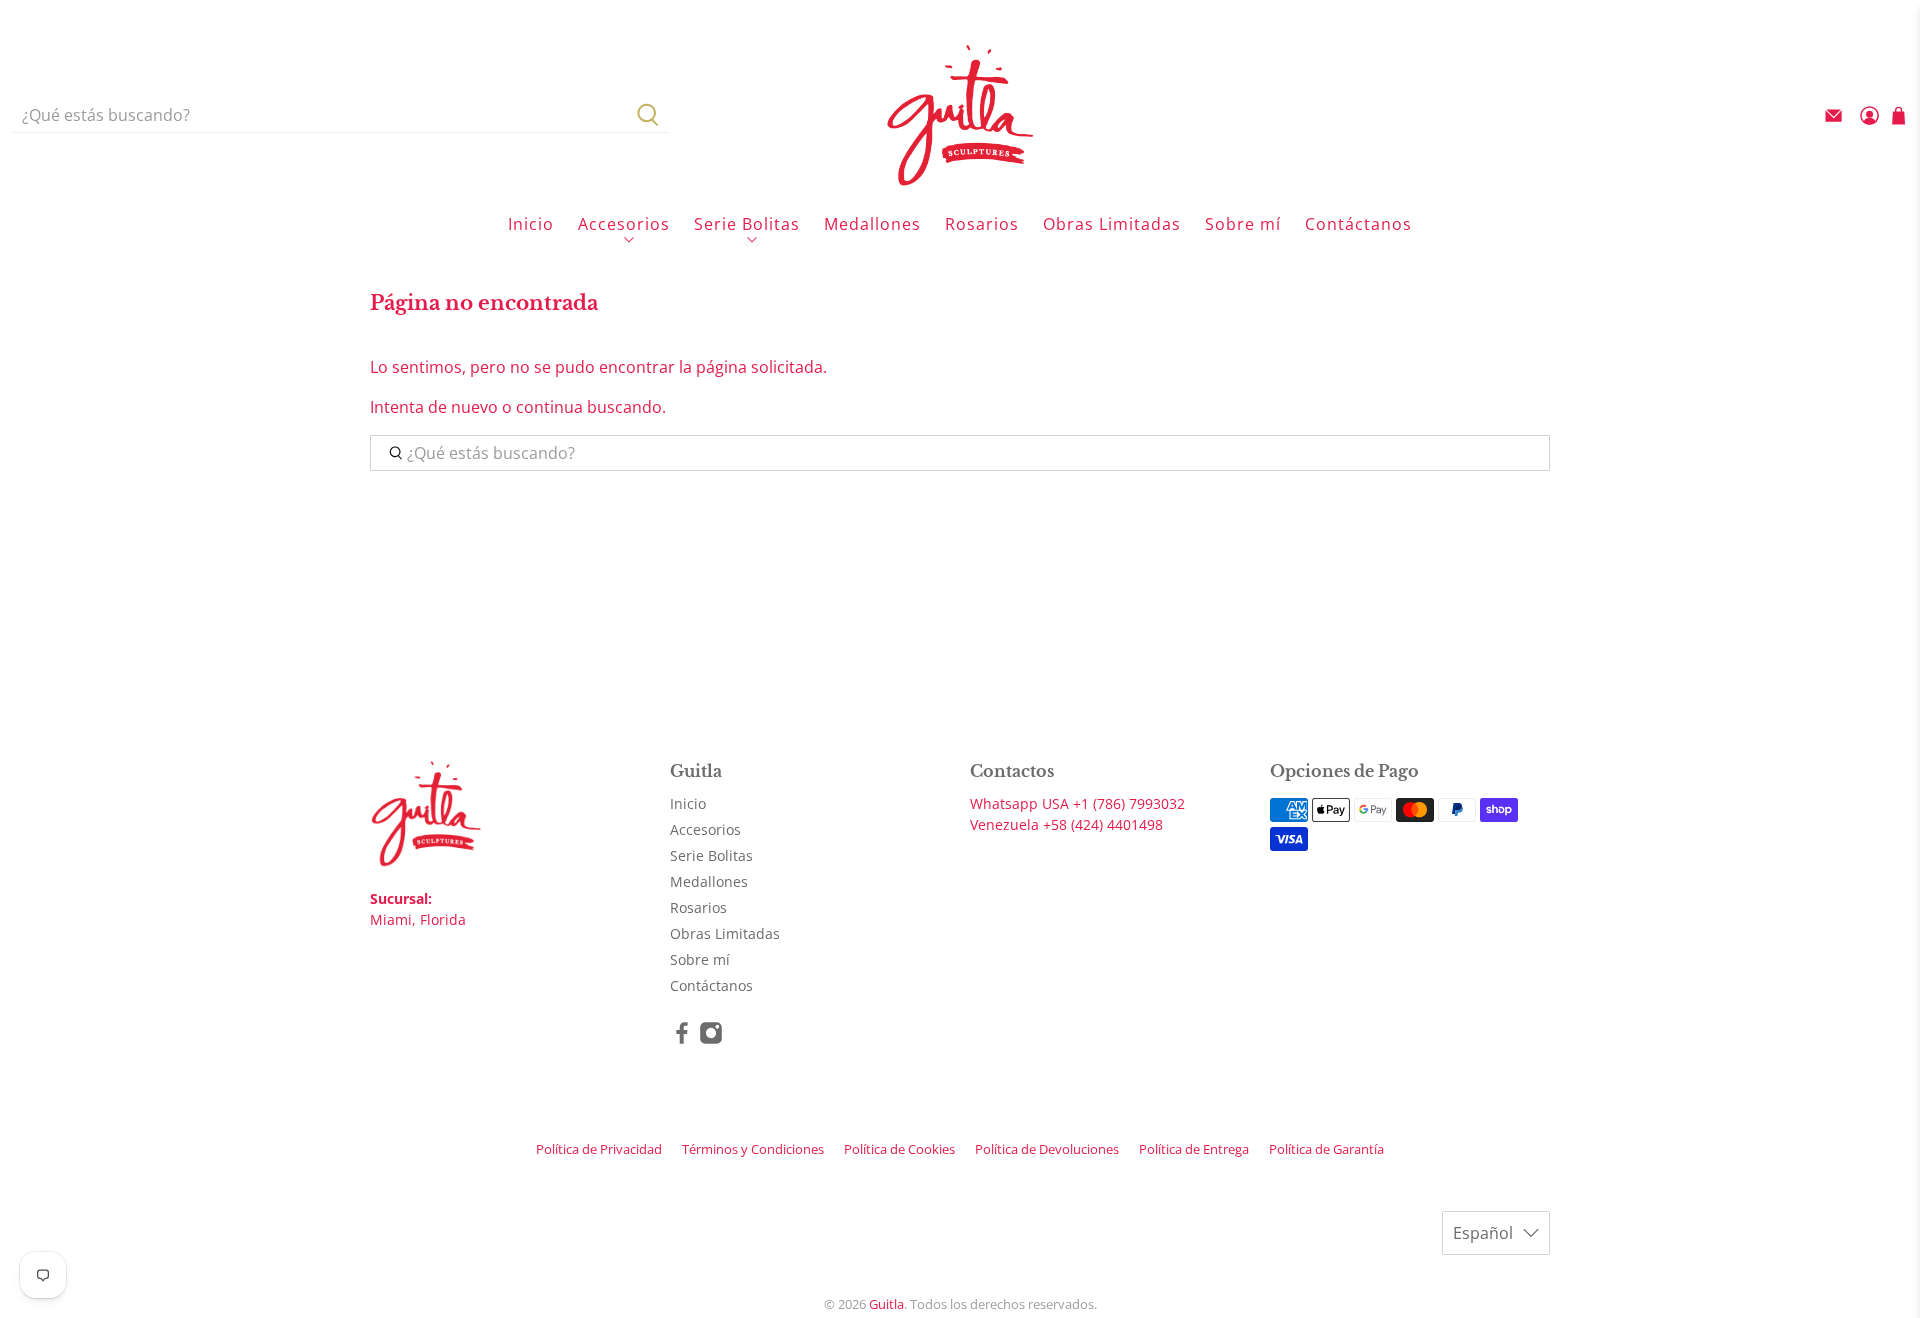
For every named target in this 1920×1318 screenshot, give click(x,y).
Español (1483, 1233)
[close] (1550, 15)
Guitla (886, 1304)
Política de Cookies (899, 1149)
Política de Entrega (1194, 1149)
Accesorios (624, 224)
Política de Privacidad (599, 1149)
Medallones (872, 224)
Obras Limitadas (1112, 224)
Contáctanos (1358, 224)
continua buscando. (591, 407)
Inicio (531, 224)
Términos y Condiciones (753, 1149)
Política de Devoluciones (1047, 1149)
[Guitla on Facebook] (682, 1039)
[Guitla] (960, 115)
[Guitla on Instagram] (711, 1039)
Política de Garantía (1326, 1149)
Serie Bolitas (747, 224)
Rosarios (982, 224)
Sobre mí (1243, 224)
